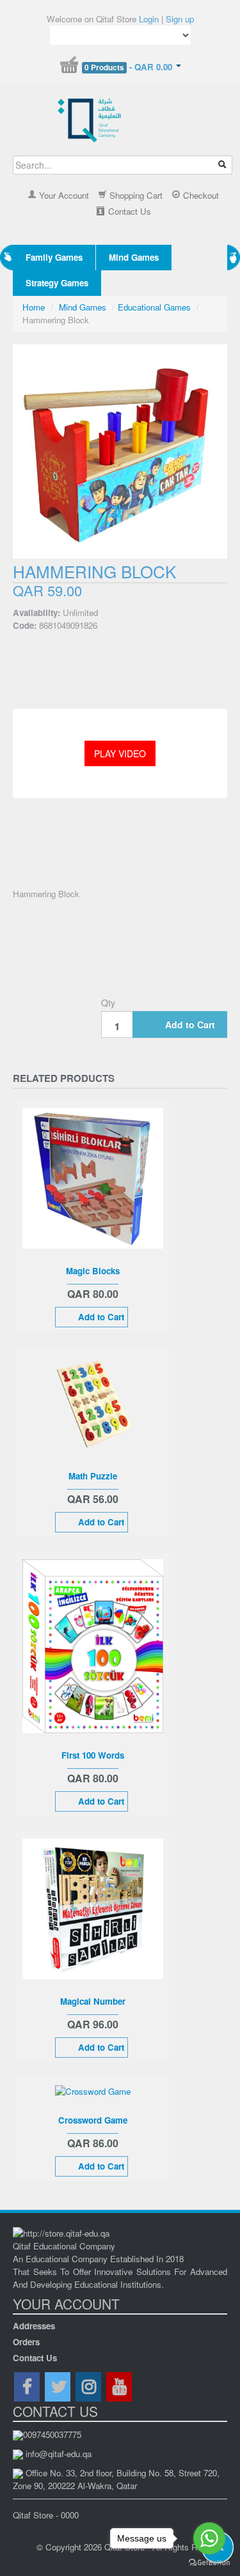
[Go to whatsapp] (209, 2538)
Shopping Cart (135, 195)
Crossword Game (93, 2120)
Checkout (200, 195)
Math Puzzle (93, 1476)
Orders (26, 2342)
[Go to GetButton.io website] (209, 2563)
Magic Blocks (93, 1271)
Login (149, 19)
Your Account (63, 195)
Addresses (34, 2326)
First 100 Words (93, 1755)
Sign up (180, 19)
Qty (108, 1003)
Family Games (54, 257)
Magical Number (93, 2001)
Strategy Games (57, 283)
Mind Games (134, 257)
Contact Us (128, 211)
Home (34, 307)
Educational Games (154, 307)
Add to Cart (190, 1024)
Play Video (120, 753)
